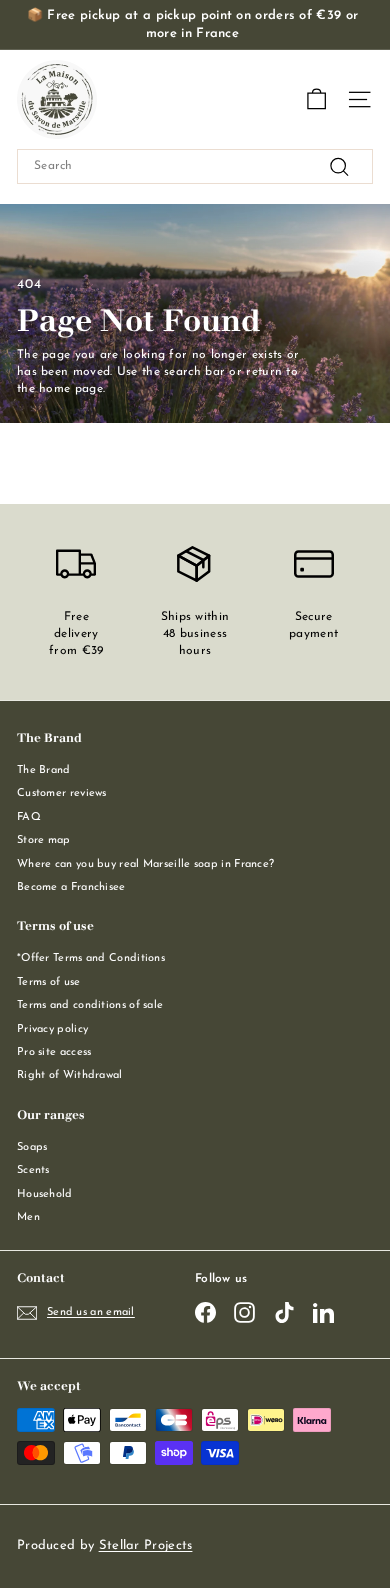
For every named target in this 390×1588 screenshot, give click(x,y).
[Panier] (316, 99)
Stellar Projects (146, 1545)
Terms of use (49, 982)
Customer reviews (62, 793)
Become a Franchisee (71, 887)
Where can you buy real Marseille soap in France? (145, 864)
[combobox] (195, 166)
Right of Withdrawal (70, 1075)
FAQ (29, 817)
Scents (33, 1170)
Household (45, 1194)
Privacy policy (52, 1029)
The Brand (44, 770)
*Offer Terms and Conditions (91, 958)
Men (28, 1217)
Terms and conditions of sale (90, 1005)
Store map (44, 840)
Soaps (32, 1147)
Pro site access (54, 1052)
